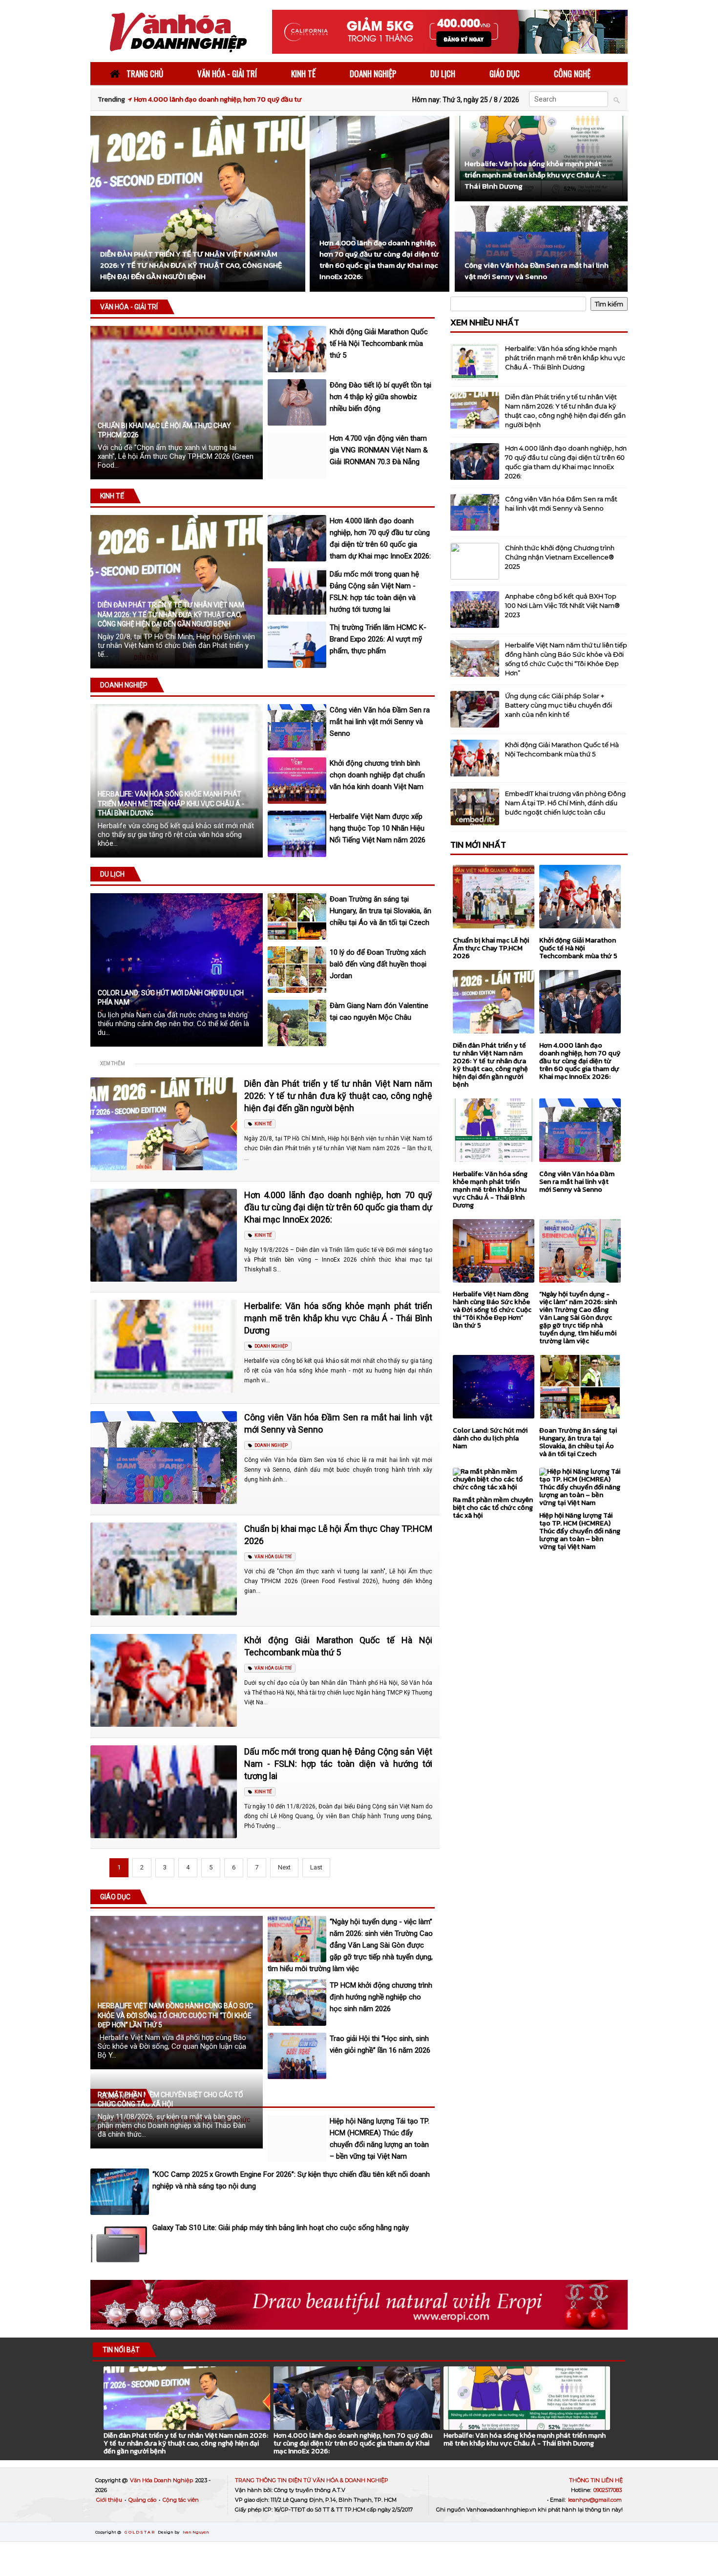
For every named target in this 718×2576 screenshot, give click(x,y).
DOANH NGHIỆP (373, 74)
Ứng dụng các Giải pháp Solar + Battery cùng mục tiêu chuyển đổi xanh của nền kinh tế (559, 705)
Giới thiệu (110, 2500)
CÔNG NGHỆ (572, 74)
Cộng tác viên (181, 2500)
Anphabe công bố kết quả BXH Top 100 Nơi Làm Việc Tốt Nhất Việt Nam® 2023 (562, 605)
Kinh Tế (112, 496)
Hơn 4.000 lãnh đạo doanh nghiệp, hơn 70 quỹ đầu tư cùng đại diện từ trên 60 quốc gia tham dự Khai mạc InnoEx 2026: (338, 1207)
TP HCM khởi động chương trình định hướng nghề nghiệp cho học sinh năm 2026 (381, 1997)
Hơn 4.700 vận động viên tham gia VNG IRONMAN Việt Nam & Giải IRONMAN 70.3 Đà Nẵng (379, 450)
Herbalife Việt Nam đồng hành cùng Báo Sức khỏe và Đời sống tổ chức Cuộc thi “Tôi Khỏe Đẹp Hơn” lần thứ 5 (175, 2015)
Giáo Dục (115, 1897)
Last (316, 1867)
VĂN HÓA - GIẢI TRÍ (227, 74)
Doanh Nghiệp (124, 685)
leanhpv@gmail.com (595, 2500)
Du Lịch (112, 874)
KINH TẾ (303, 74)
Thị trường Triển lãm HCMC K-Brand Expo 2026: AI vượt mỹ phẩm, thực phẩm (378, 639)
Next (284, 1867)
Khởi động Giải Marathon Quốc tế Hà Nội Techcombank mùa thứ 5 (379, 343)
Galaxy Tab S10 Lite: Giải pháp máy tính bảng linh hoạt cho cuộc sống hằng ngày (281, 2228)
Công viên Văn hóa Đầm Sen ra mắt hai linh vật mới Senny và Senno (380, 722)
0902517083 (608, 2490)
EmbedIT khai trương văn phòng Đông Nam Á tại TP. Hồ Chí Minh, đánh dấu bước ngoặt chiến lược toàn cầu (565, 803)
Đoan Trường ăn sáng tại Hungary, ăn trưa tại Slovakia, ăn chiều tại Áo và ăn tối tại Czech (380, 911)
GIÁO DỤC (505, 74)
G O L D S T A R (140, 2532)
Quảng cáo (143, 2500)
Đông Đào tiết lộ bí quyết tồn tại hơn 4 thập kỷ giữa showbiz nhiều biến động (380, 397)
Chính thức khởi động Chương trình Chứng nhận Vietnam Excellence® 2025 (560, 557)
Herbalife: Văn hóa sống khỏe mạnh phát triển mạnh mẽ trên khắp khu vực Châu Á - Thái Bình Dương (171, 804)
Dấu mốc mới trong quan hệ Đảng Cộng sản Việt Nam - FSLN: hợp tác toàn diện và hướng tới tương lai (338, 1764)
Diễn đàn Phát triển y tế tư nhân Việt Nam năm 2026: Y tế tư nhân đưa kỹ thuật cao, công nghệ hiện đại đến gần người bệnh (171, 614)
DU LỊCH (443, 74)
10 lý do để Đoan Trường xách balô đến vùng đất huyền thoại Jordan (378, 964)
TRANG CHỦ (144, 74)
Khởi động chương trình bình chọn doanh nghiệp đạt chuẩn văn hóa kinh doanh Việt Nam (377, 775)
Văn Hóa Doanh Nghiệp (162, 2480)
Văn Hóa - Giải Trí (129, 307)
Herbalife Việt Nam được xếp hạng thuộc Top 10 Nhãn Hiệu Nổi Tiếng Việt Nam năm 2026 (378, 828)
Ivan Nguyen (196, 2532)
